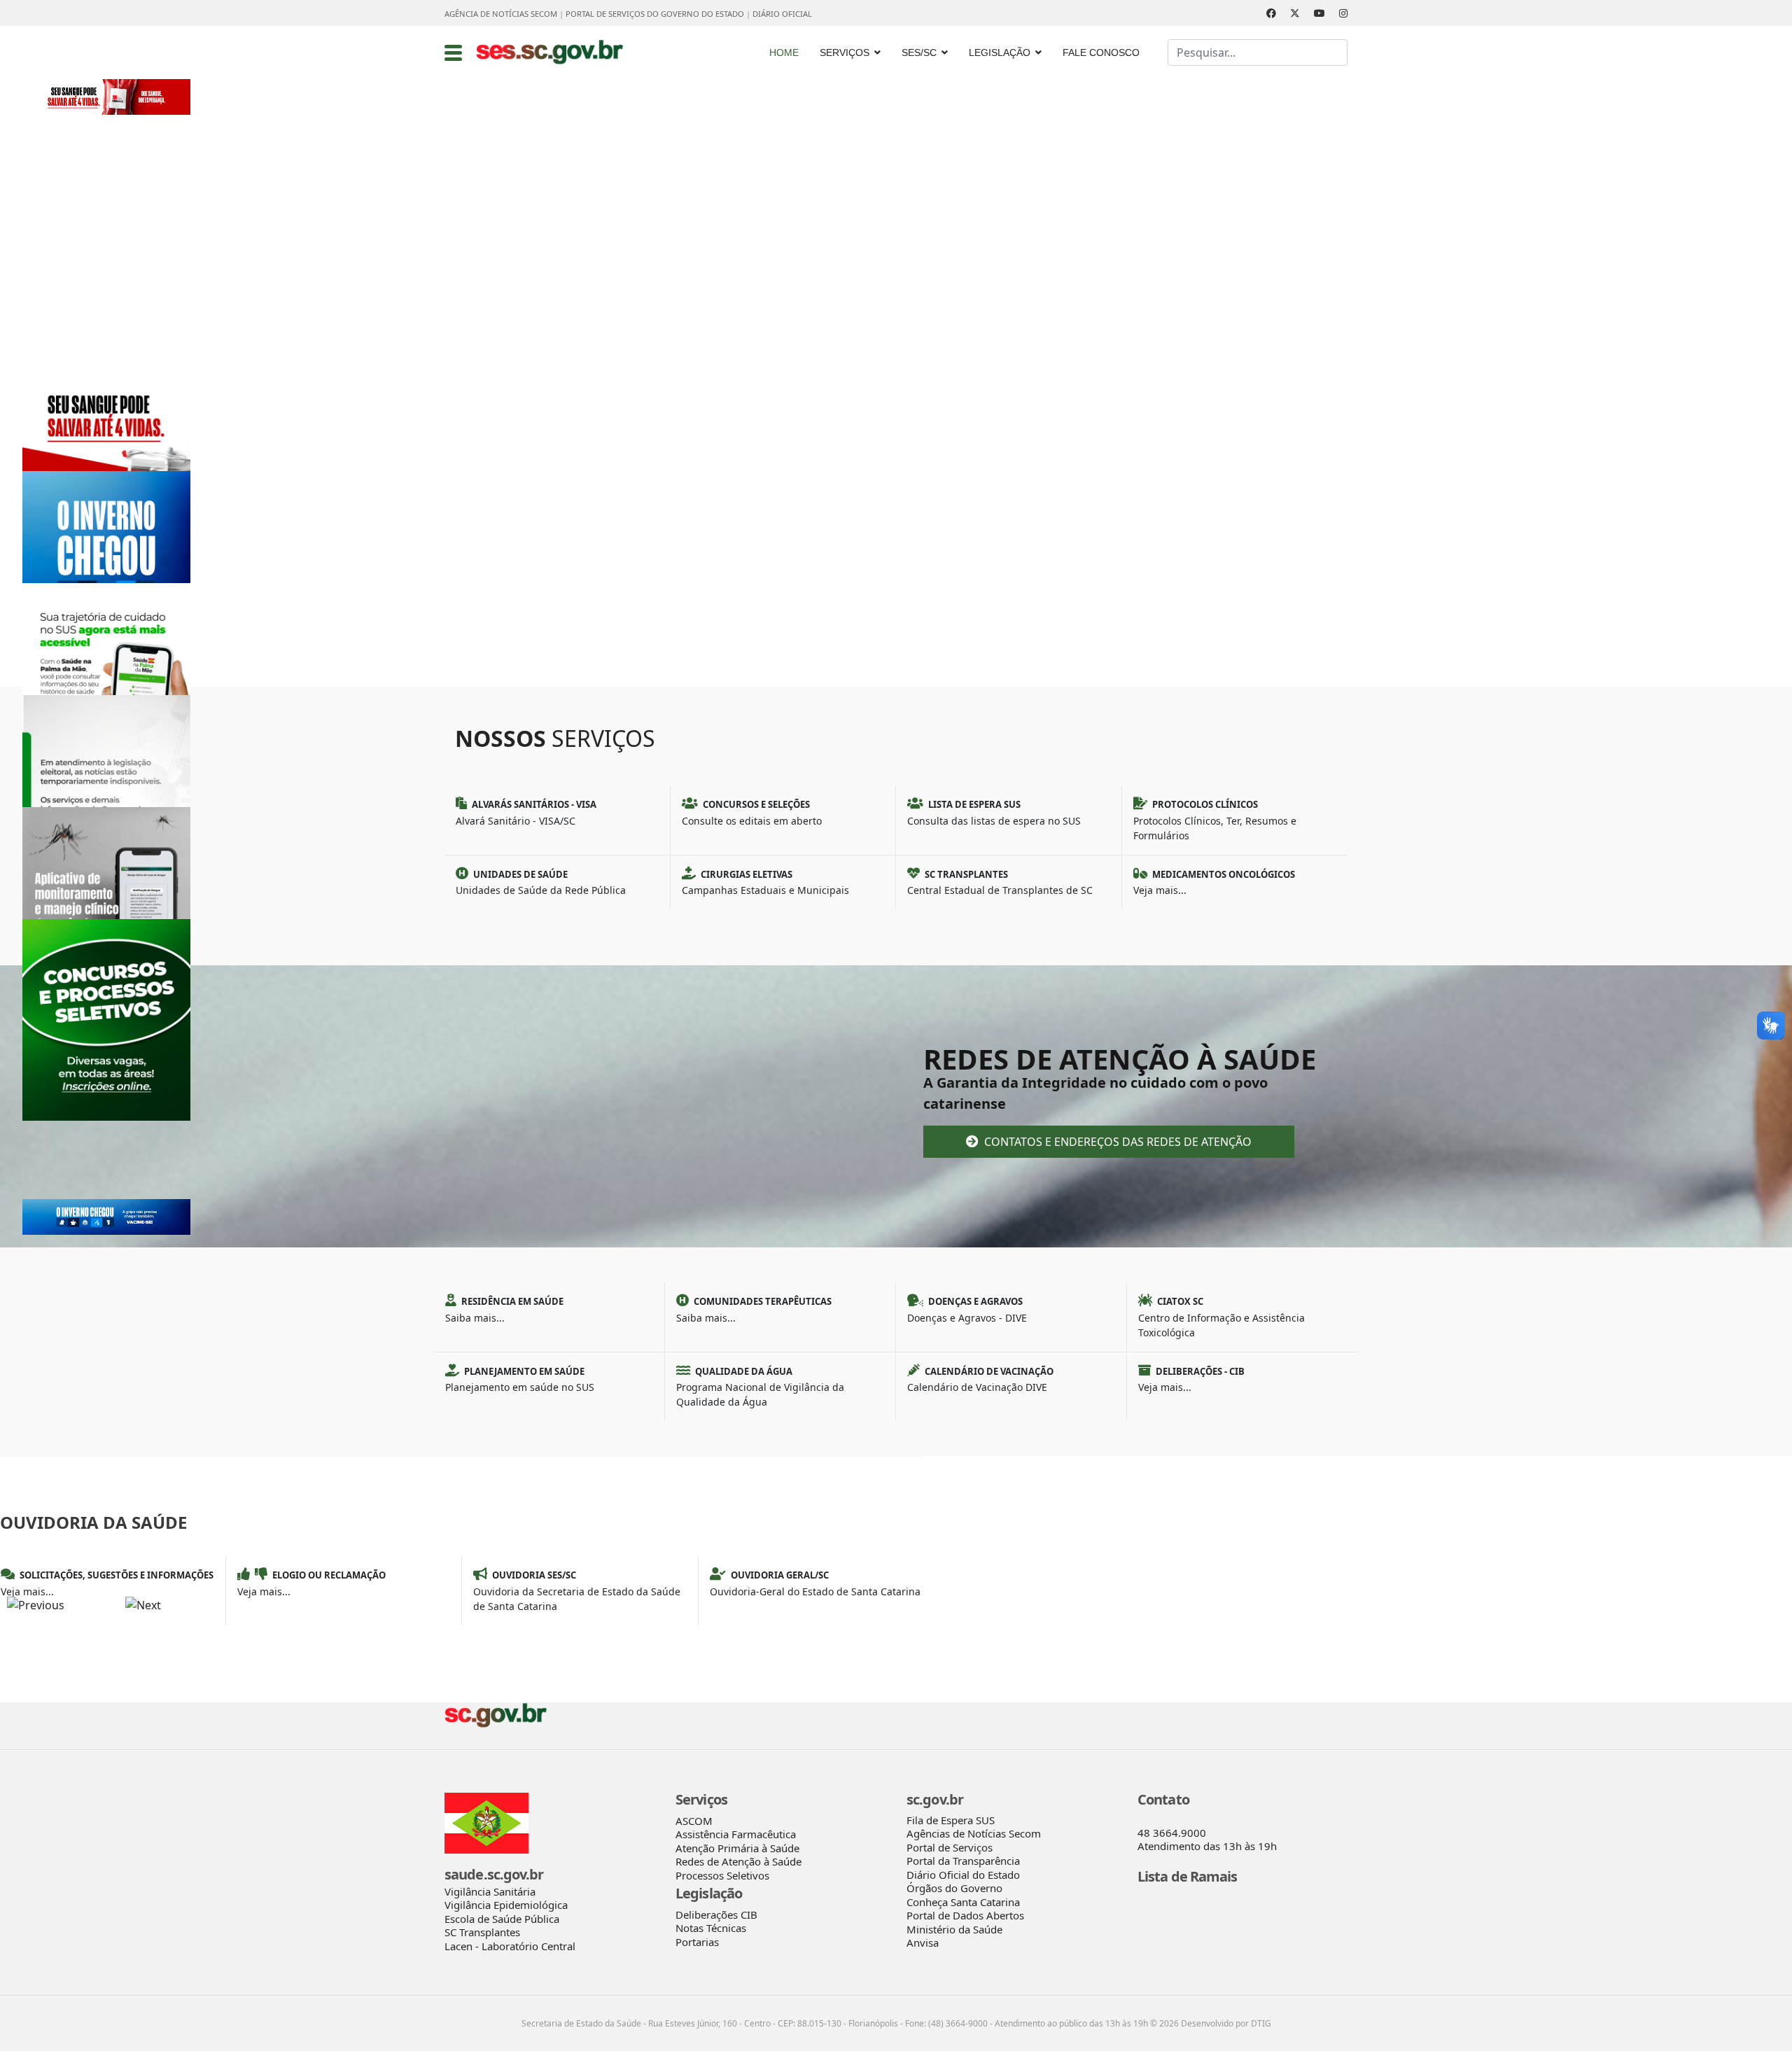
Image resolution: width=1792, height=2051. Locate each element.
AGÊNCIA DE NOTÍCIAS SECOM (501, 14)
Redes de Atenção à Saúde (738, 1861)
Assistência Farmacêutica (736, 1834)
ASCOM (694, 1821)
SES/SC (919, 52)
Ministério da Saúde (954, 1929)
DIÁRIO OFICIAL (782, 14)
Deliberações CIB (716, 1914)
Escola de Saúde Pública (502, 1919)
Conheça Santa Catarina (963, 1902)
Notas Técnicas (711, 1928)
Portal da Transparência (963, 1861)
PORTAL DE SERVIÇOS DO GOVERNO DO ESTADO (655, 14)
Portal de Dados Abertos (965, 1915)
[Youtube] (1319, 13)
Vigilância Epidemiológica (506, 1905)
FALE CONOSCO (1101, 52)
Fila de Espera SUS (951, 1820)
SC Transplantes (482, 1932)
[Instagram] (1343, 13)
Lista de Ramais (1188, 1876)
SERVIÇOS (845, 52)
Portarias (697, 1942)
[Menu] (453, 52)
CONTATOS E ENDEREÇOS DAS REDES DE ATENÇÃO (1116, 1142)
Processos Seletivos (722, 1875)
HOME (784, 52)
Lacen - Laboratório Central (510, 1946)
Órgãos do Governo (954, 1888)
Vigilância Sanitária (490, 1891)
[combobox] (1258, 52)
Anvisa (923, 1942)
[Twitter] (1295, 13)
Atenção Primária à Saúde (737, 1848)
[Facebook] (1271, 13)
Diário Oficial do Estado (963, 1875)
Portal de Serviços (950, 1847)
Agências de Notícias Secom (974, 1833)
